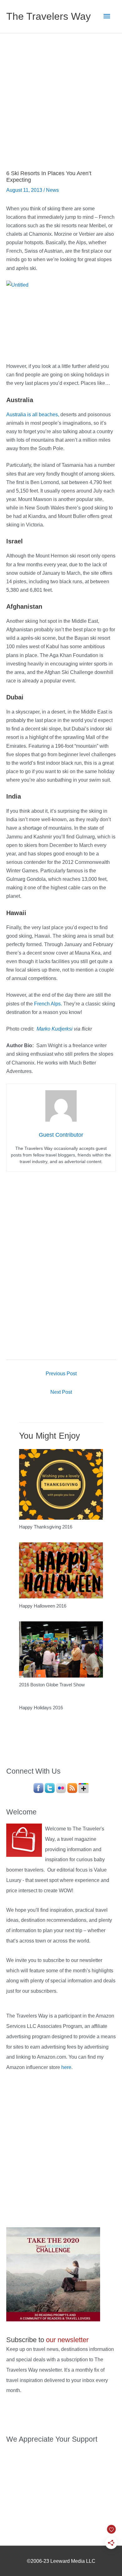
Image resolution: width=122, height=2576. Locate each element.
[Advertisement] (61, 98)
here (66, 2067)
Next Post (61, 1392)
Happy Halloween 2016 (43, 1606)
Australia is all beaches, (33, 414)
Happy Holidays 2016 (41, 1708)
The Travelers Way (48, 16)
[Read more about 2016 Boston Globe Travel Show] (61, 1649)
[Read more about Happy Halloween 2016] (61, 1570)
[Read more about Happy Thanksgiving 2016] (61, 1484)
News (52, 190)
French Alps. (48, 1004)
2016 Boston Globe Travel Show (52, 1685)
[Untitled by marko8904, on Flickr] (61, 317)
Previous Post (61, 1373)
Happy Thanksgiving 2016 (46, 1527)
